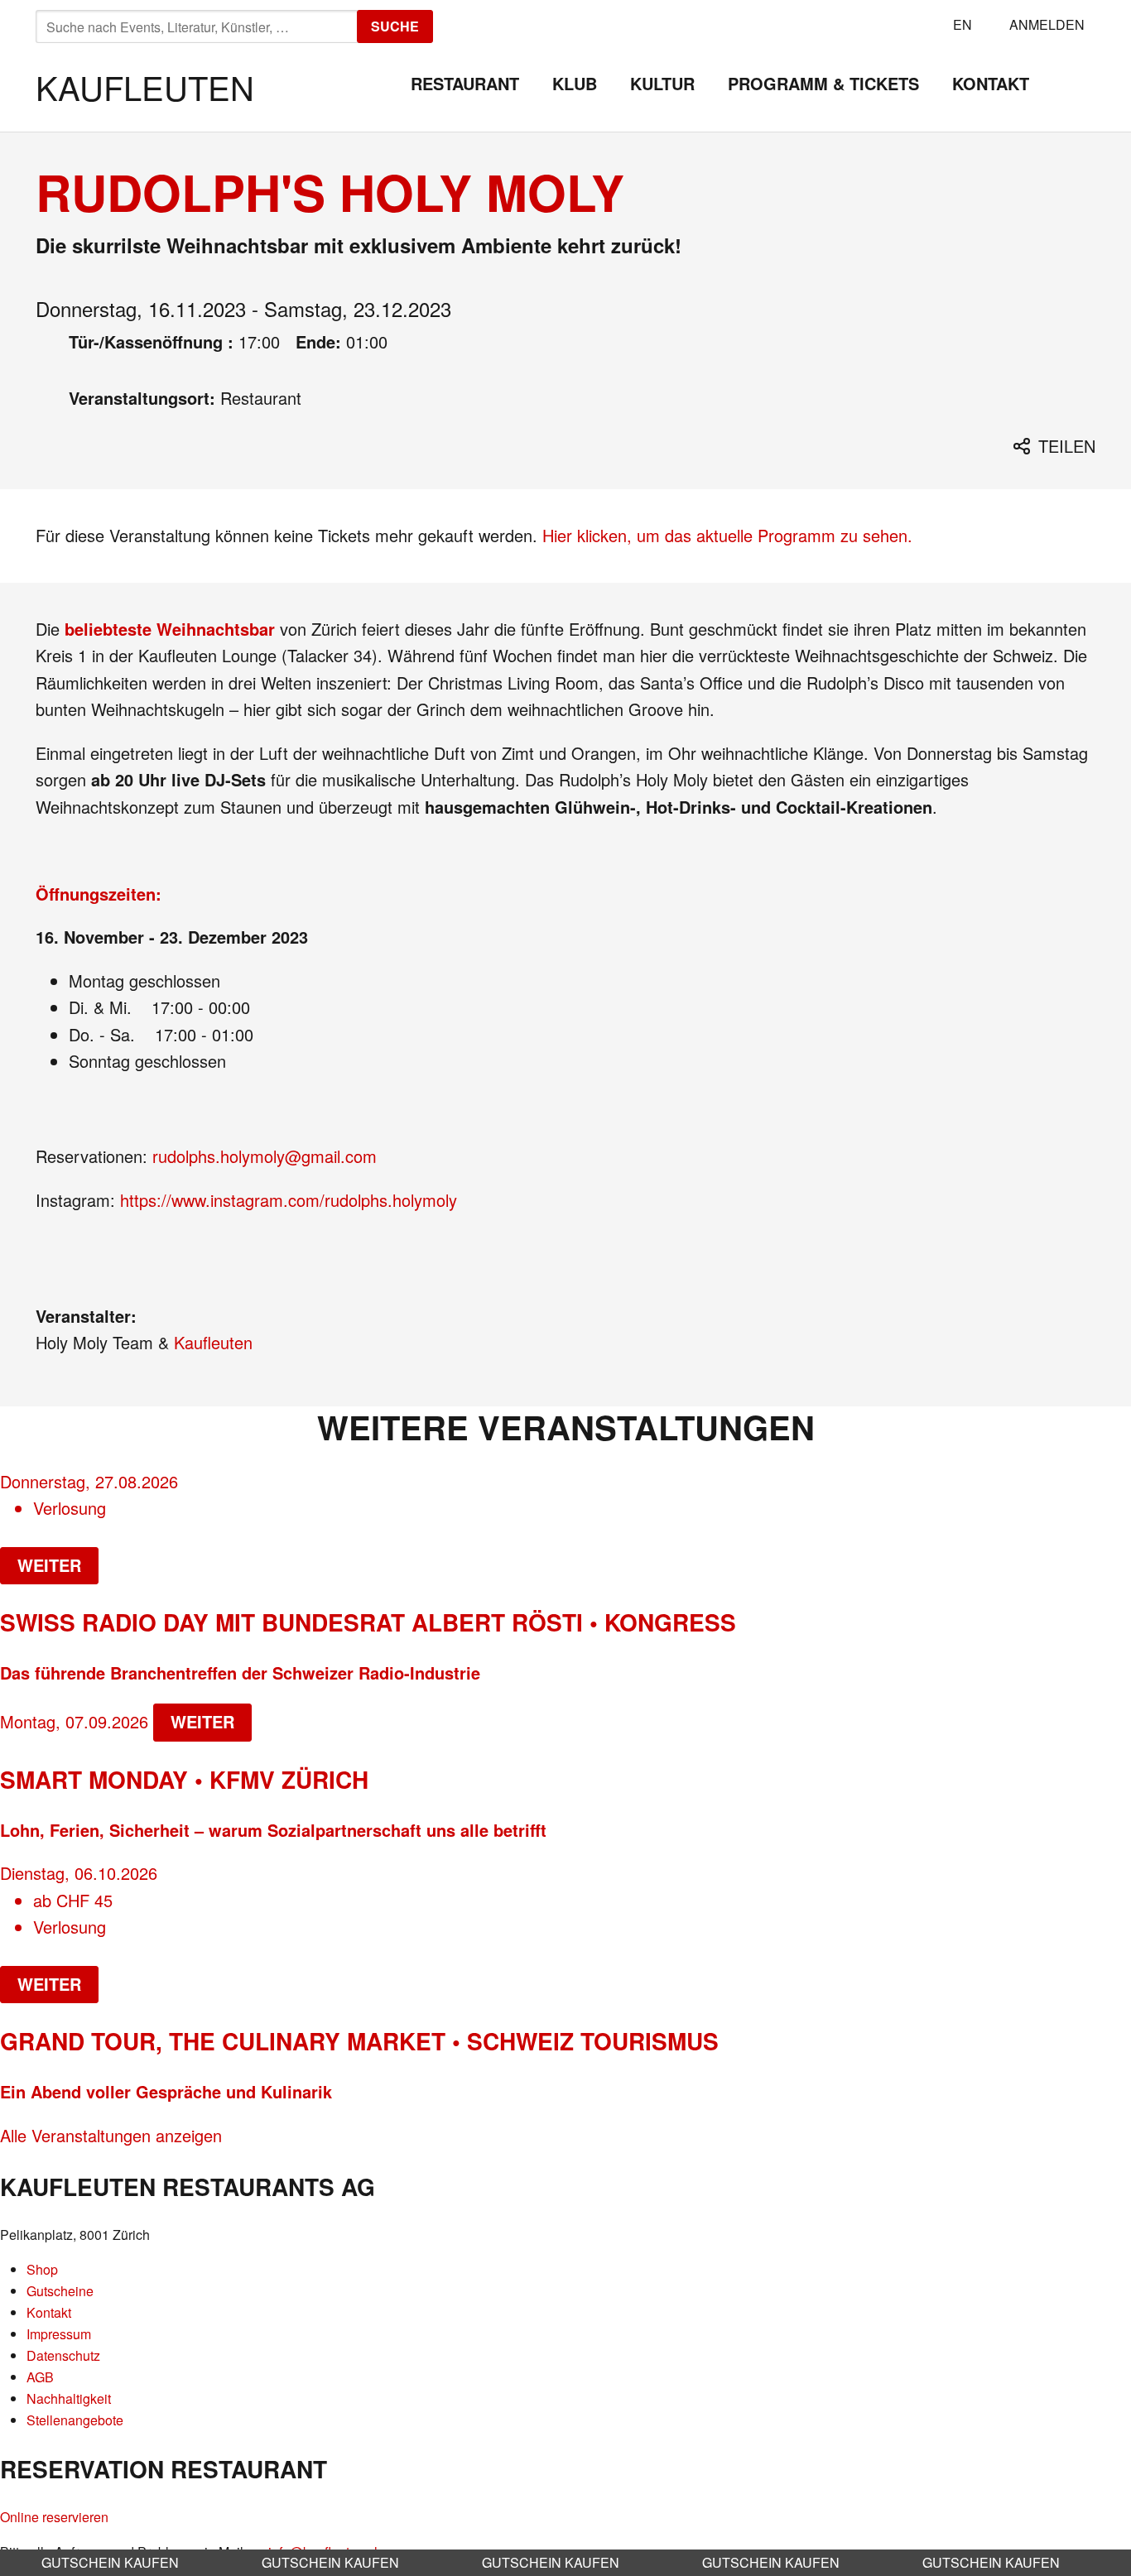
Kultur (662, 83)
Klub (575, 83)
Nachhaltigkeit (69, 2398)
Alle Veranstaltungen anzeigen (111, 2135)
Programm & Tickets (823, 83)
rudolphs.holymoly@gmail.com (265, 1156)
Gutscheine (60, 2291)
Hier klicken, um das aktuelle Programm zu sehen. (727, 535)
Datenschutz (63, 2355)
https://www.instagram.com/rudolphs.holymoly (289, 1200)
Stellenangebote (75, 2420)
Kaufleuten (145, 87)
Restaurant (465, 83)
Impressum (59, 2334)
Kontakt (991, 83)
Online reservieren (54, 2517)
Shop (42, 2269)
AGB (40, 2377)
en (963, 24)
